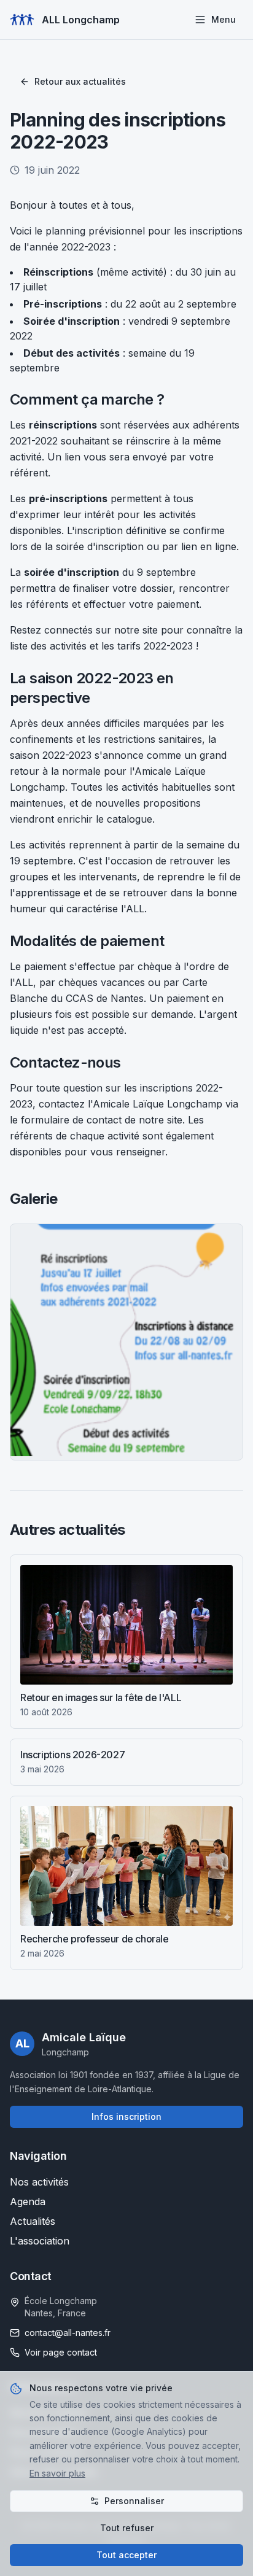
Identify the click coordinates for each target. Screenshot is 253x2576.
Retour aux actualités (80, 81)
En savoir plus (57, 2473)
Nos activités (39, 2182)
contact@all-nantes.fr (68, 2333)
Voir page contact (61, 2352)
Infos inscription (126, 2116)
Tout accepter (126, 2555)
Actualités (33, 2221)
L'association (40, 2241)
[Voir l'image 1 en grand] (126, 1340)
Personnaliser (134, 2501)
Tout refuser (127, 2528)
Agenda (28, 2202)
